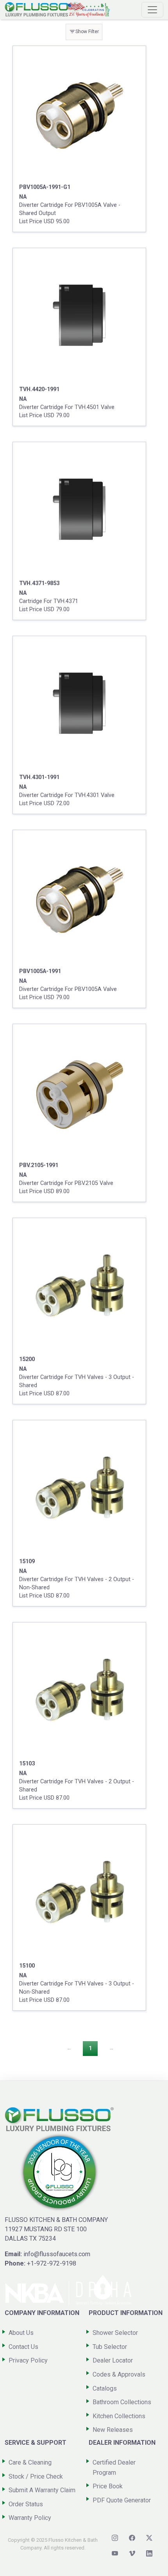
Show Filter (84, 32)
